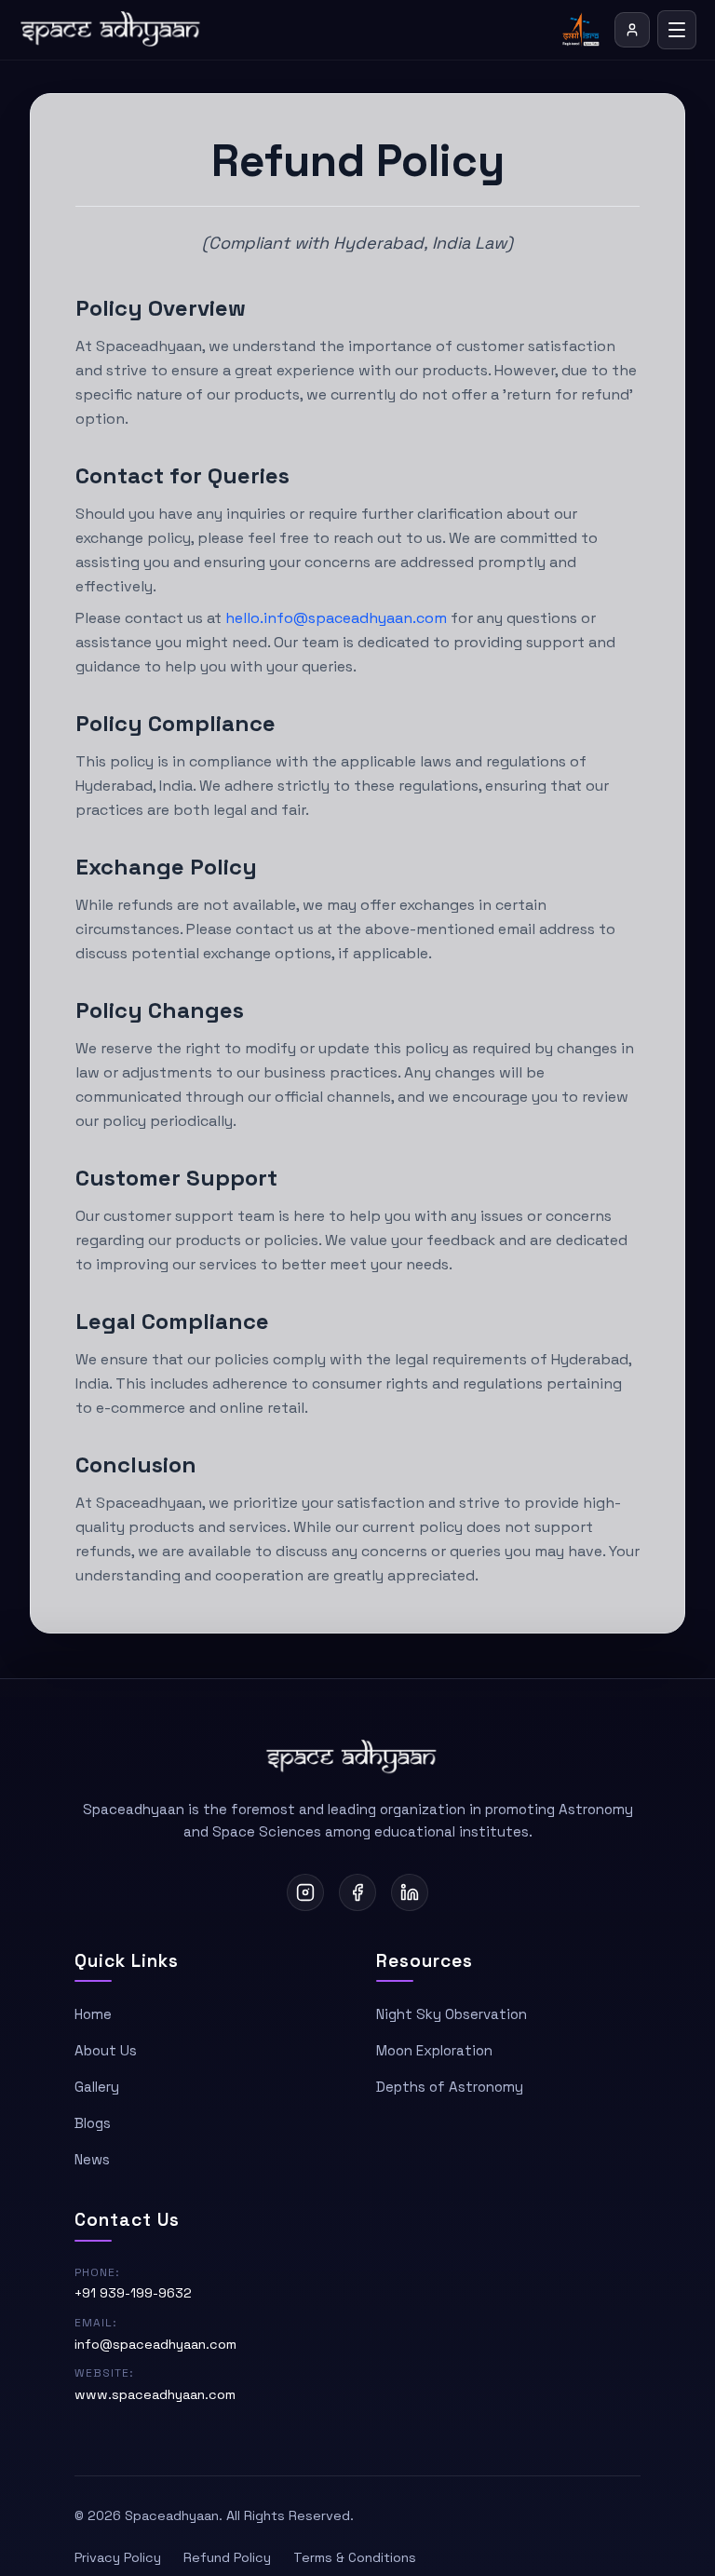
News (92, 2159)
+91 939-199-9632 (133, 2293)
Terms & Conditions (355, 2557)
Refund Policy (227, 2557)
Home (93, 2014)
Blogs (93, 2123)
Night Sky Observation (452, 2014)
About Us (106, 2050)
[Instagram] (305, 1892)
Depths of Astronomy (450, 2087)
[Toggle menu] (677, 30)
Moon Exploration (434, 2050)
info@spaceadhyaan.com (155, 2344)
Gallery (97, 2087)
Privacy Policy (118, 2557)
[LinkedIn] (410, 1892)
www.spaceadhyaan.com (155, 2394)
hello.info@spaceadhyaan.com (336, 618)
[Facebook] (357, 1892)
